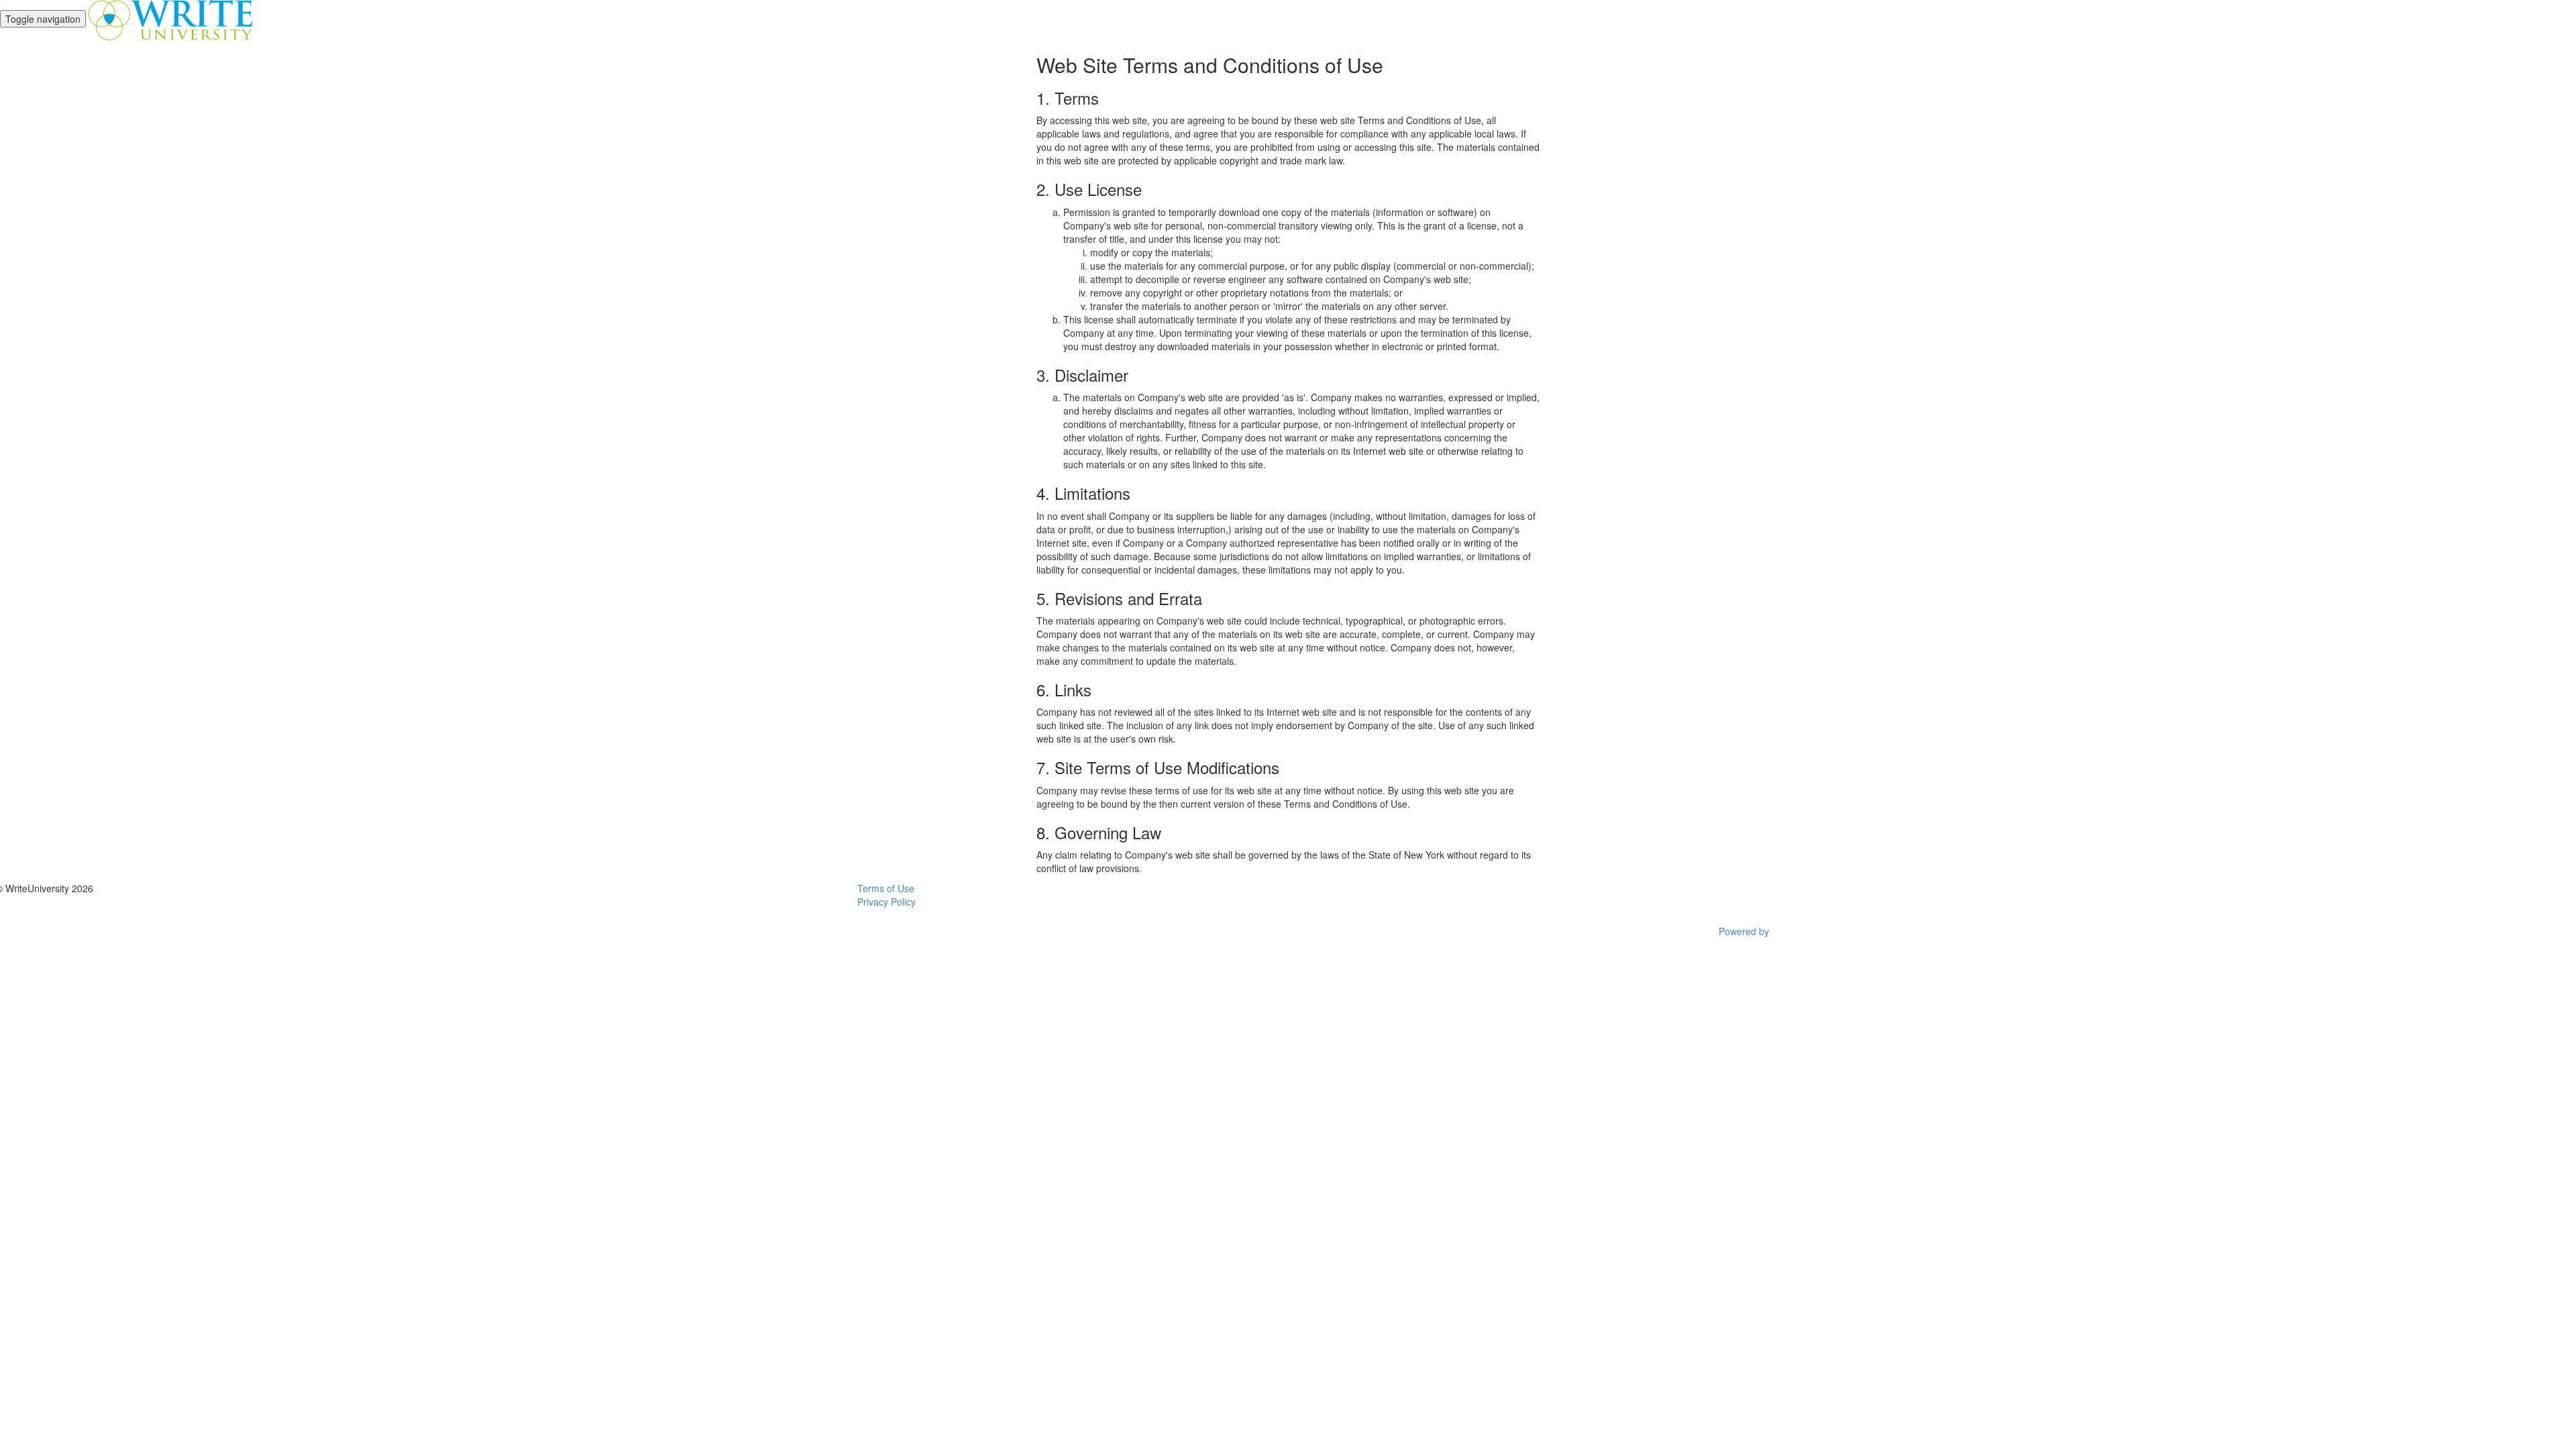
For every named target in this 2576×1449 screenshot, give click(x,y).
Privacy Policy (887, 902)
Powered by (1745, 931)
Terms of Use (886, 888)
